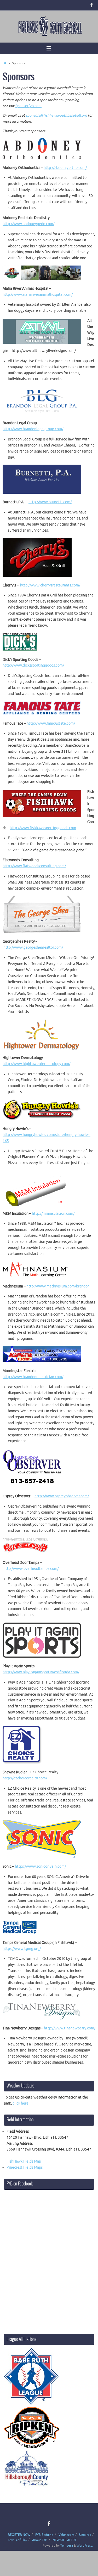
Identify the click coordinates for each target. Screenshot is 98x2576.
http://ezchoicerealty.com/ (25, 1778)
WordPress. (85, 2546)
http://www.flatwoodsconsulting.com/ (34, 866)
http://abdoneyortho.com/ (65, 168)
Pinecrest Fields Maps (25, 2167)
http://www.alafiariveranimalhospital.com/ (38, 295)
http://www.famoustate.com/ (51, 723)
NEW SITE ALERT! (65, 2540)
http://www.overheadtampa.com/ (31, 1569)
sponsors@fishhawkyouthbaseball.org (56, 115)
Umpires (85, 2535)
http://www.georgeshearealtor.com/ (33, 947)
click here (21, 2103)
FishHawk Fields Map (24, 2161)
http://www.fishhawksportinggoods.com (43, 828)
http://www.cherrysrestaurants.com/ (50, 585)
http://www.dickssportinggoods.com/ (33, 665)
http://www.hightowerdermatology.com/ (36, 1064)
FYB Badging (44, 2535)
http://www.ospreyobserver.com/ (62, 1496)
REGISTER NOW (19, 2535)
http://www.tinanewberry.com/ (70, 2028)
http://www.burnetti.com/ (50, 502)
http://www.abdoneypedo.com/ (28, 224)
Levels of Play (18, 2540)
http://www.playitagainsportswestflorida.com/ (41, 1672)
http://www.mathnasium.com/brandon (58, 1286)
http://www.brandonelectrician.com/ (33, 1377)
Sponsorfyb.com (28, 106)
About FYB (40, 2540)
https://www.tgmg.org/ (22, 1949)
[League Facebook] (92, 5)
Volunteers (66, 2535)
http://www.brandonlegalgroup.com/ (33, 429)
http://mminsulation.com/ (53, 1214)
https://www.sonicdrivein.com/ (40, 1866)
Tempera (67, 2546)
